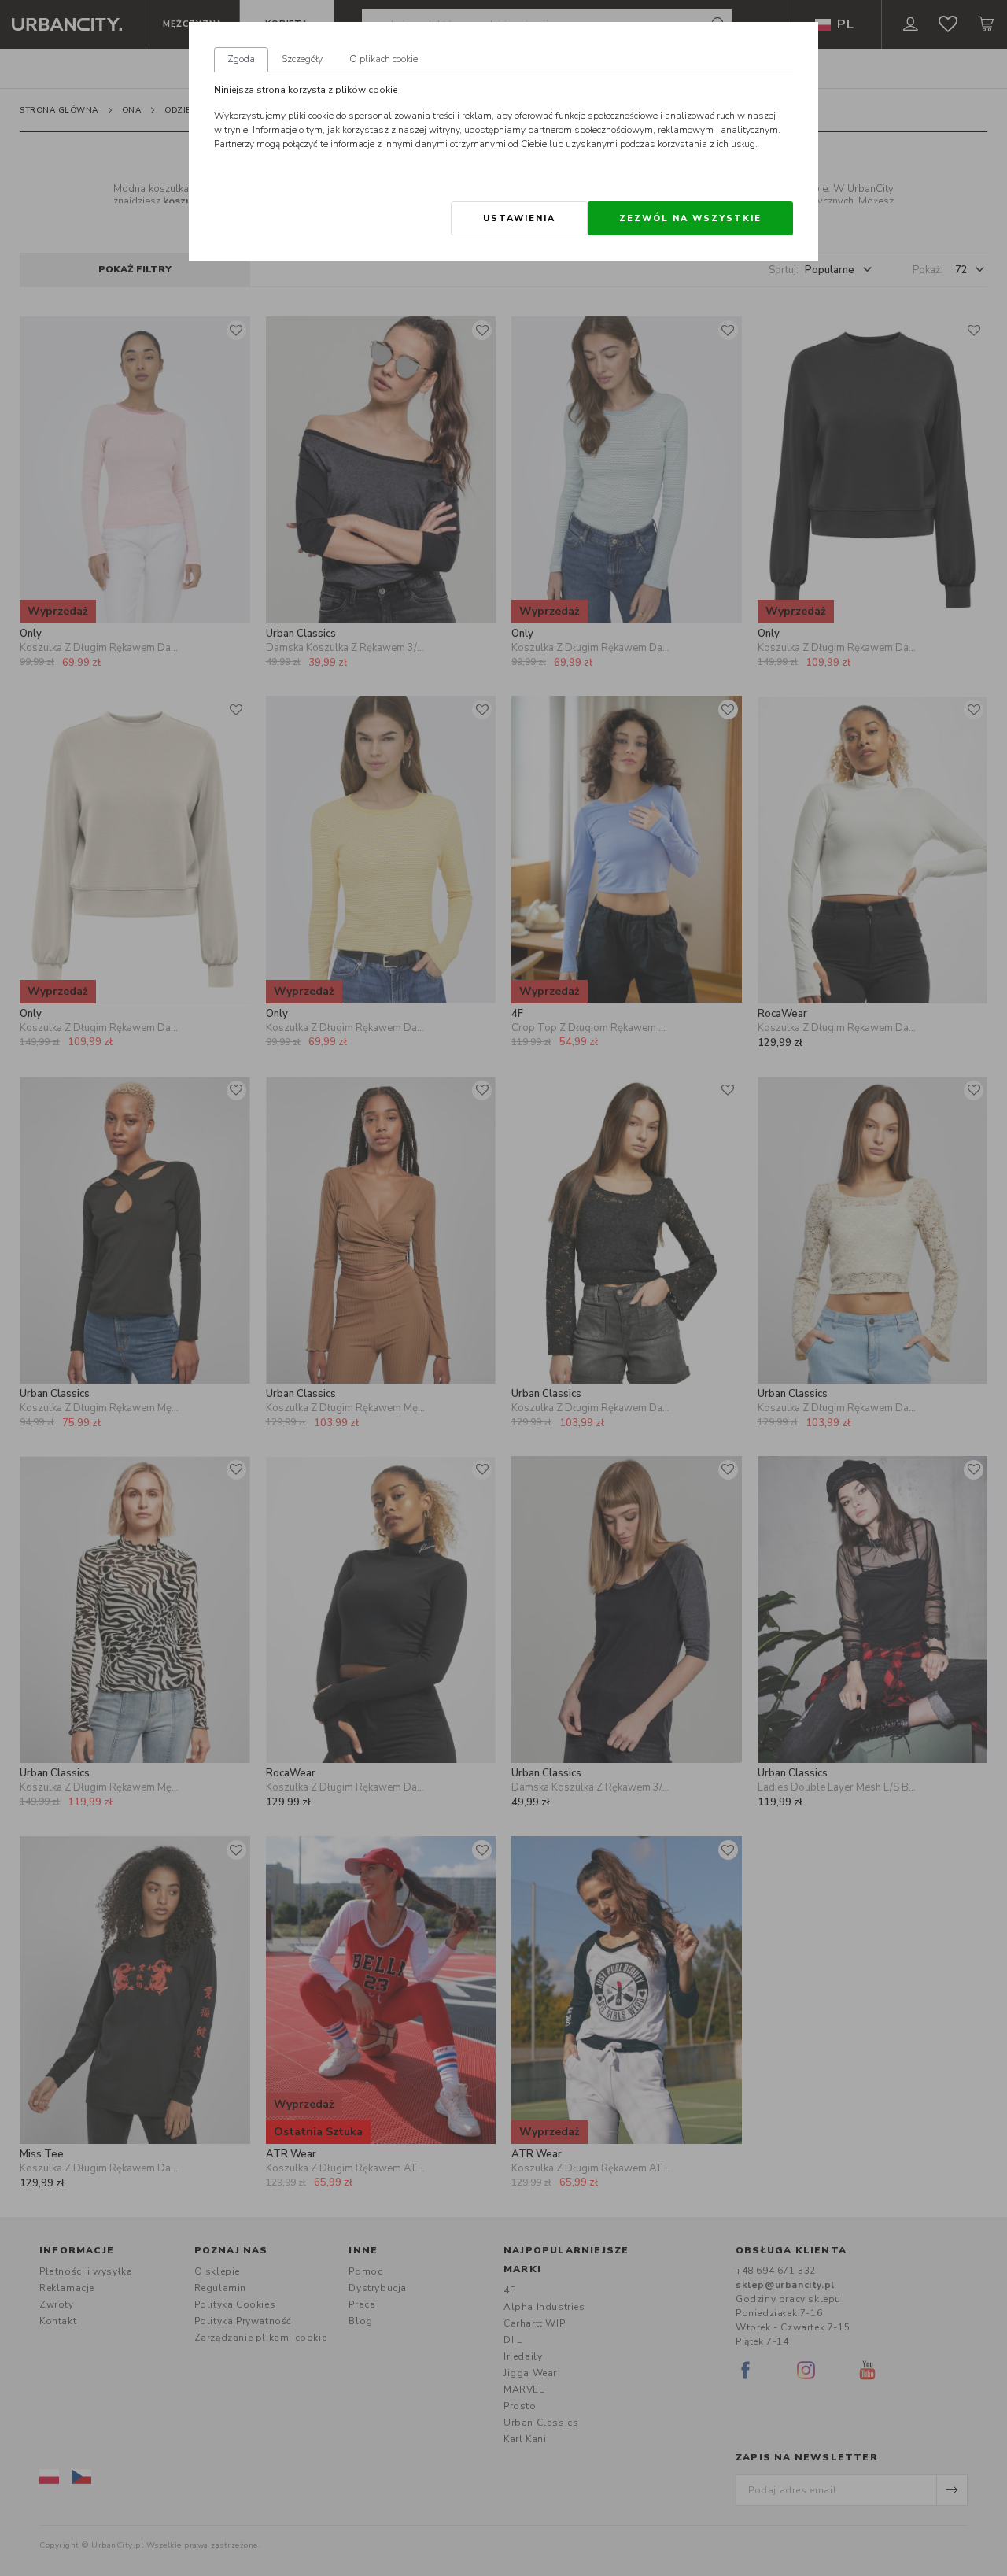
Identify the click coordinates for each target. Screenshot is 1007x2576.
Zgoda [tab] (241, 59)
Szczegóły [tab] (302, 59)
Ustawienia (519, 218)
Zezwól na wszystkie (690, 218)
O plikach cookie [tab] (384, 59)
